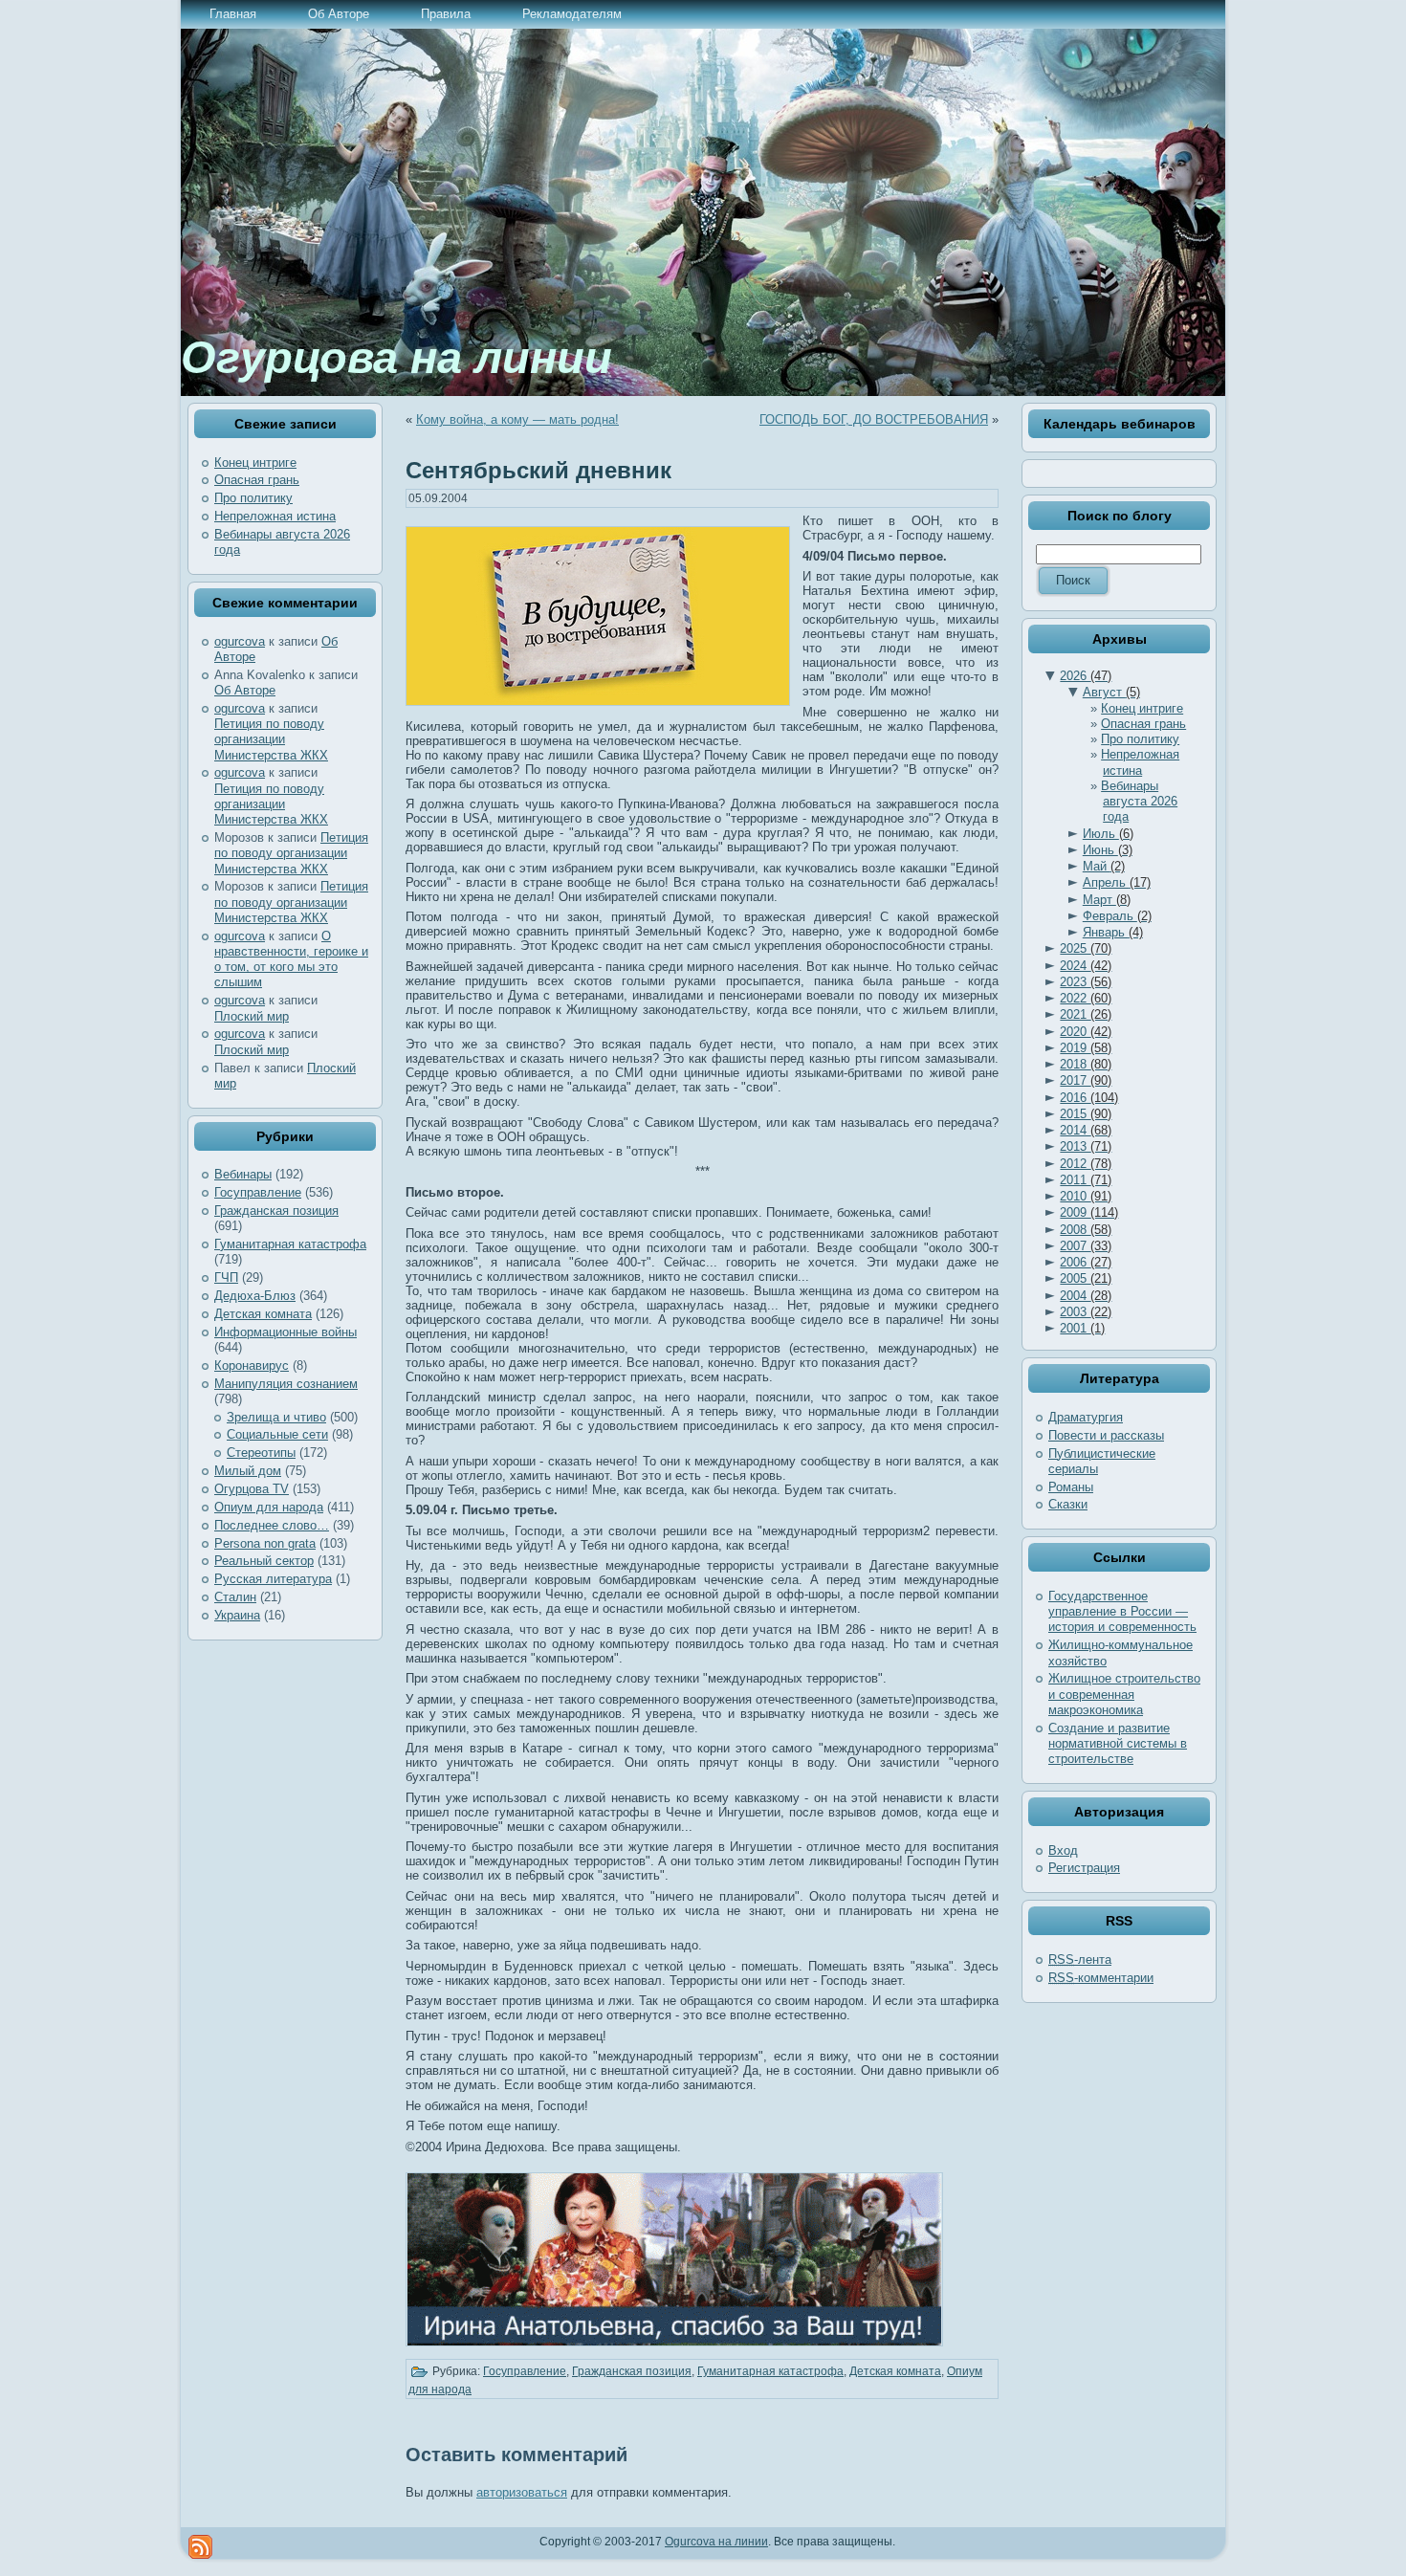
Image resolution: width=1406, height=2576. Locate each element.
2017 (1086, 1080)
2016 (1089, 1098)
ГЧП (226, 1277)
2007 (1086, 1246)
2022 (1086, 998)
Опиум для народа (269, 1507)
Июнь (1108, 850)
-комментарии (1101, 1978)
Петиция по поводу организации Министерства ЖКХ (271, 739)
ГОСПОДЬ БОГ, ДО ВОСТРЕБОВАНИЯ (874, 419)
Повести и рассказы (1106, 1435)
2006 (1086, 1262)
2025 (1086, 948)
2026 (1086, 676)
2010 (1086, 1196)
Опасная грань (257, 480)
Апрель (1117, 882)
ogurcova (240, 641)
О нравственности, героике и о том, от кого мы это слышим (291, 959)
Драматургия (1086, 1417)
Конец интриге (255, 462)
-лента (1080, 1960)
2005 (1086, 1278)
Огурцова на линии (396, 357)
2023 (1086, 982)
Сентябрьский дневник (538, 470)
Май (1104, 866)
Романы (1071, 1487)
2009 (1089, 1212)
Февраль (1117, 916)
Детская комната (263, 1314)
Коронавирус (252, 1365)
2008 (1086, 1230)
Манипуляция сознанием (286, 1384)
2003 (1086, 1312)
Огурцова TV (252, 1489)
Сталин (235, 1597)
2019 (1086, 1048)
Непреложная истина (275, 516)
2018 (1086, 1064)
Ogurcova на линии (716, 2542)
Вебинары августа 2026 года (1139, 802)
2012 (1086, 1164)
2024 (1086, 966)
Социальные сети (277, 1434)
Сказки (1068, 1504)
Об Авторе (245, 690)
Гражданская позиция (276, 1211)
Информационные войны (286, 1332)
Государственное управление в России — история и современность (1122, 1612)
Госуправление (258, 1192)
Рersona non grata (265, 1543)
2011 (1086, 1180)
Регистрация (1084, 1868)
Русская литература (273, 1579)
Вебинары (243, 1174)
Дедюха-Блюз (255, 1296)
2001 (1082, 1328)
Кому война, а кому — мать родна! (517, 419)
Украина (237, 1615)
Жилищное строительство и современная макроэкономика (1124, 1694)
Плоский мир (252, 1016)
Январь (1113, 932)
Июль (1108, 834)
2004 (1086, 1296)
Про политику (253, 498)
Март (1107, 900)
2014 (1086, 1130)
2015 (1086, 1114)
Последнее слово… (272, 1525)
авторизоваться (522, 2492)
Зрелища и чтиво (276, 1417)
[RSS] (200, 2547)
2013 (1086, 1146)
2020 (1086, 1032)
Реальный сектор (264, 1561)
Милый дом (248, 1471)
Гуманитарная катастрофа (290, 1244)
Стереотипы (261, 1453)
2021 (1086, 1014)
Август (1111, 692)
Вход (1063, 1850)
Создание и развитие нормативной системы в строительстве (1118, 1744)
